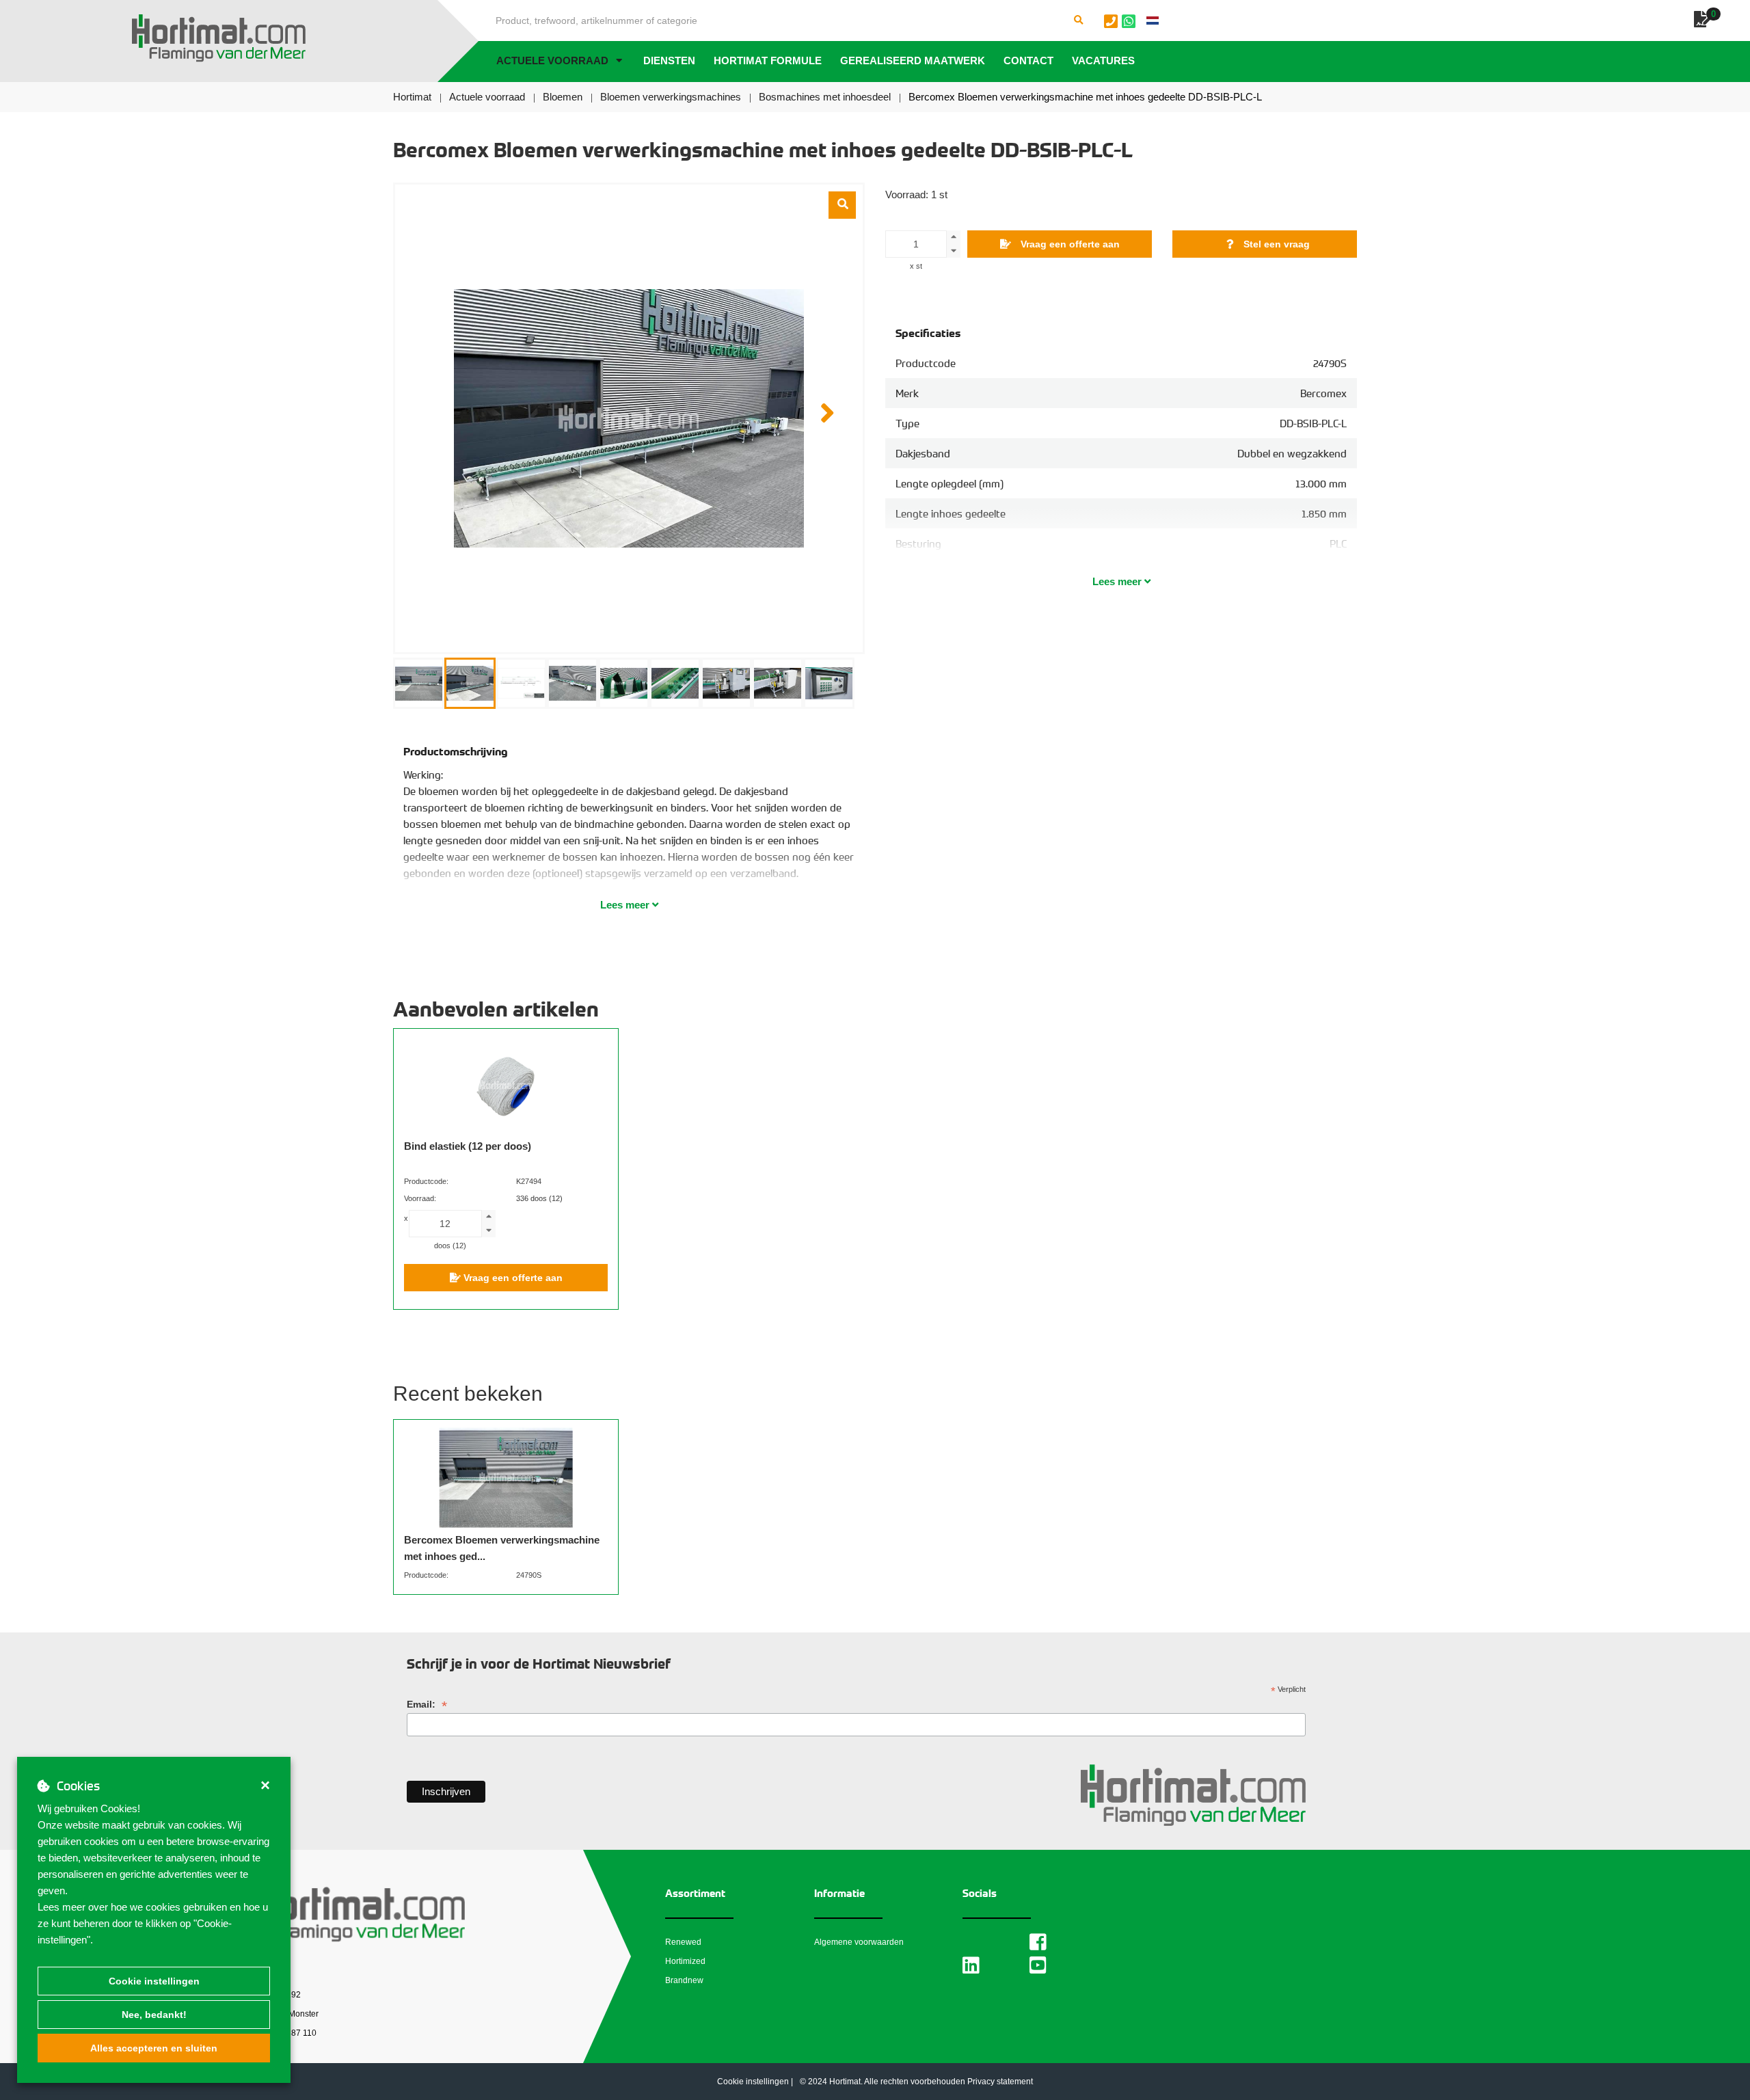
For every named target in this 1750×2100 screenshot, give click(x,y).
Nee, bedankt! (154, 2015)
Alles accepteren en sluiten (154, 2048)
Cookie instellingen (154, 1981)
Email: (427, 1705)
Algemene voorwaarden (859, 1942)
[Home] (219, 38)
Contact (1028, 60)
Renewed (683, 1942)
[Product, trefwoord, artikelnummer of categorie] (1079, 21)
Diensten (669, 60)
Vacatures (1103, 60)
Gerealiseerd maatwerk (913, 60)
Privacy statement (1000, 2082)
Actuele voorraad (552, 60)
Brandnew (684, 1980)
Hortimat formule (768, 60)
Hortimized (685, 1961)
